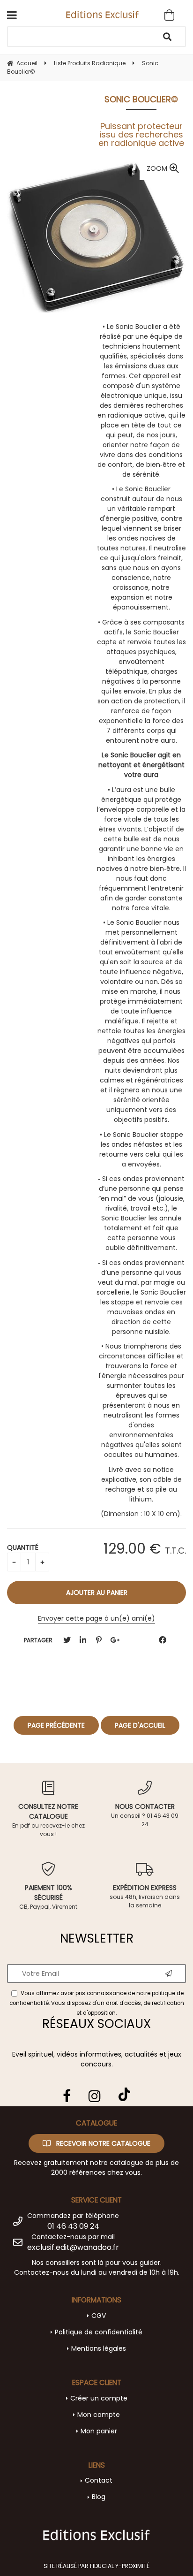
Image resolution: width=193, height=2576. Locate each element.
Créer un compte (99, 2398)
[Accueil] (102, 14)
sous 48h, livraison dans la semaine (145, 1896)
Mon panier (99, 2431)
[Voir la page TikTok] (124, 2091)
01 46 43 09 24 (73, 2226)
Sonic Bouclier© (141, 99)
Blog (99, 2497)
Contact (99, 2480)
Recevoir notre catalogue (102, 2143)
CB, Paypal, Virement (48, 1897)
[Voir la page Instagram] (95, 2096)
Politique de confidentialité (99, 2332)
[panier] (169, 15)
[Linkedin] (83, 1640)
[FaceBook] (163, 1640)
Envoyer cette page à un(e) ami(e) (96, 1618)
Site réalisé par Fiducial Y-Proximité (96, 2566)
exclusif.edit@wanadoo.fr (73, 2247)
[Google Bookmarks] (115, 1640)
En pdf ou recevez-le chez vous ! (48, 1820)
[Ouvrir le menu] (12, 15)
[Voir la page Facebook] (67, 2096)
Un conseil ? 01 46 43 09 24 (145, 1815)
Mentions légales (99, 2348)
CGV (99, 2316)
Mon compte (99, 2415)
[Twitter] (67, 1640)
